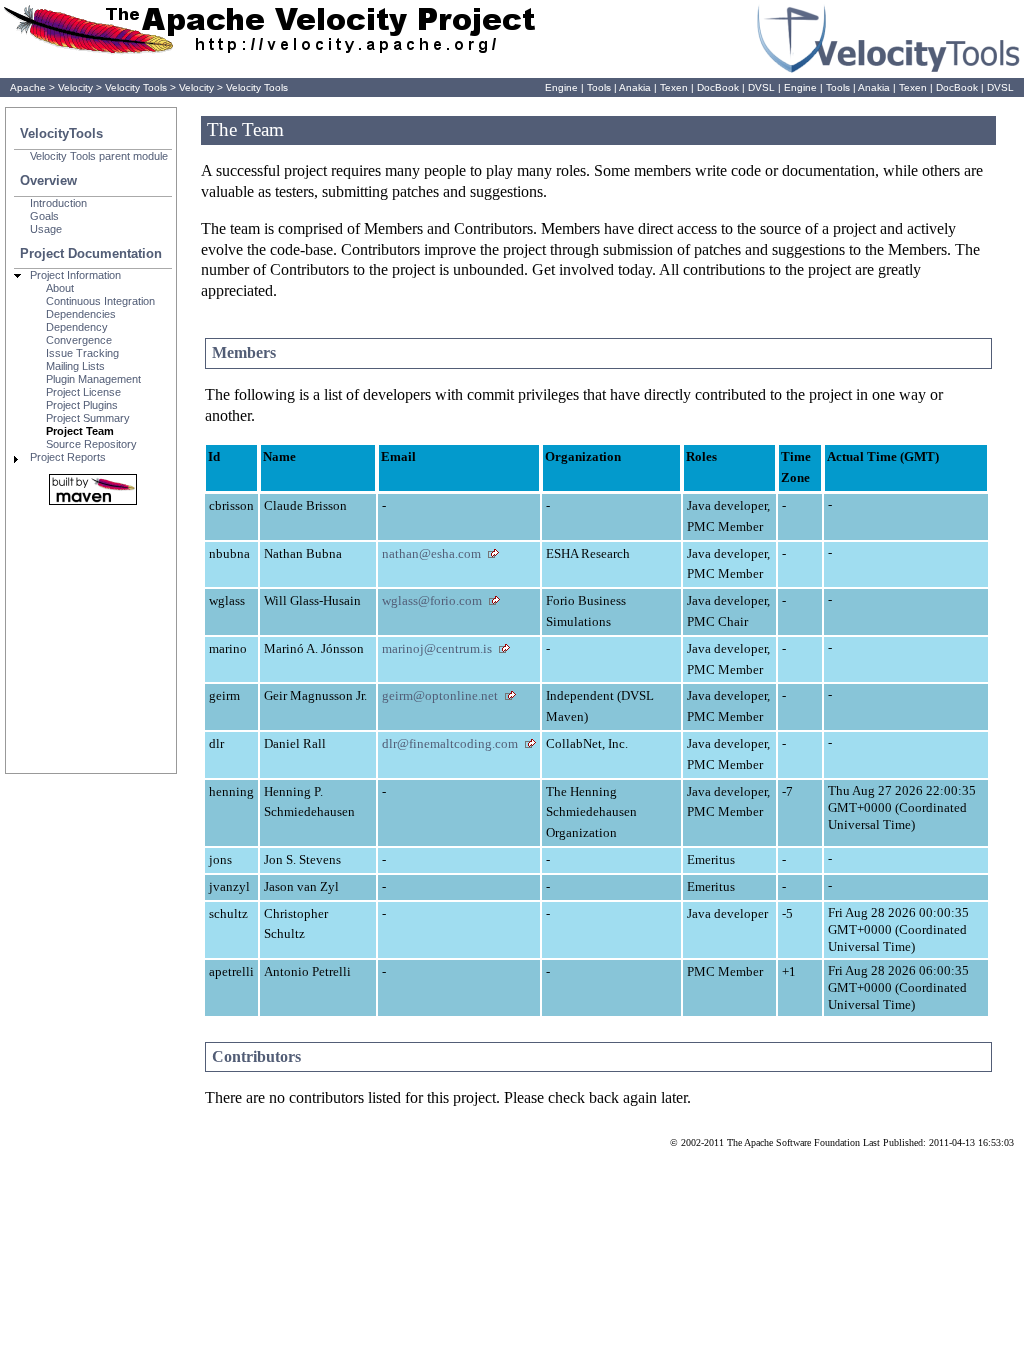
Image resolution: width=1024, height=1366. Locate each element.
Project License (83, 392)
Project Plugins (82, 405)
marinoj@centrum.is (437, 648)
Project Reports (68, 457)
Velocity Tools (136, 87)
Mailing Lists (75, 366)
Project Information (75, 275)
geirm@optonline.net (440, 695)
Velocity (75, 87)
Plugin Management (93, 379)
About (60, 288)
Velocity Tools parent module (99, 156)
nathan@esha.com (431, 553)
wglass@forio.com (432, 600)
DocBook (718, 87)
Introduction (58, 203)
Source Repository (91, 444)
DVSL (761, 87)
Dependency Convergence (79, 333)
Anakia (635, 87)
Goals (44, 216)
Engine (561, 87)
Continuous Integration (100, 301)
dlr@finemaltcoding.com (450, 743)
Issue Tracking (82, 353)
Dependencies (81, 314)
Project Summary (88, 418)
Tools (599, 87)
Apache (28, 87)
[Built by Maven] (93, 489)
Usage (46, 229)
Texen (674, 87)
